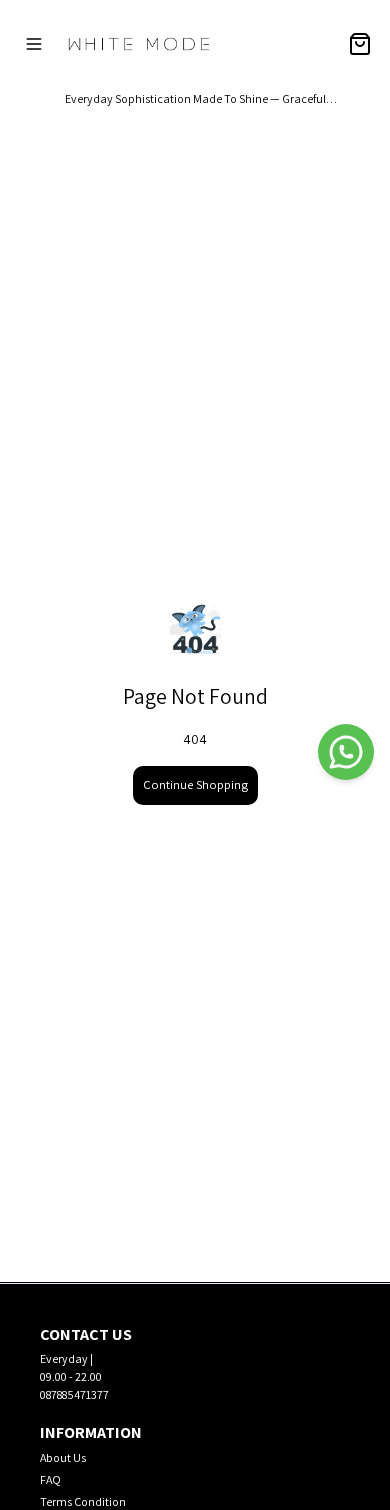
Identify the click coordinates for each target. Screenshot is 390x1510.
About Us (63, 1457)
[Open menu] (34, 44)
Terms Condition (83, 1501)
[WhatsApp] (346, 752)
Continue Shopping (195, 784)
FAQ (50, 1479)
